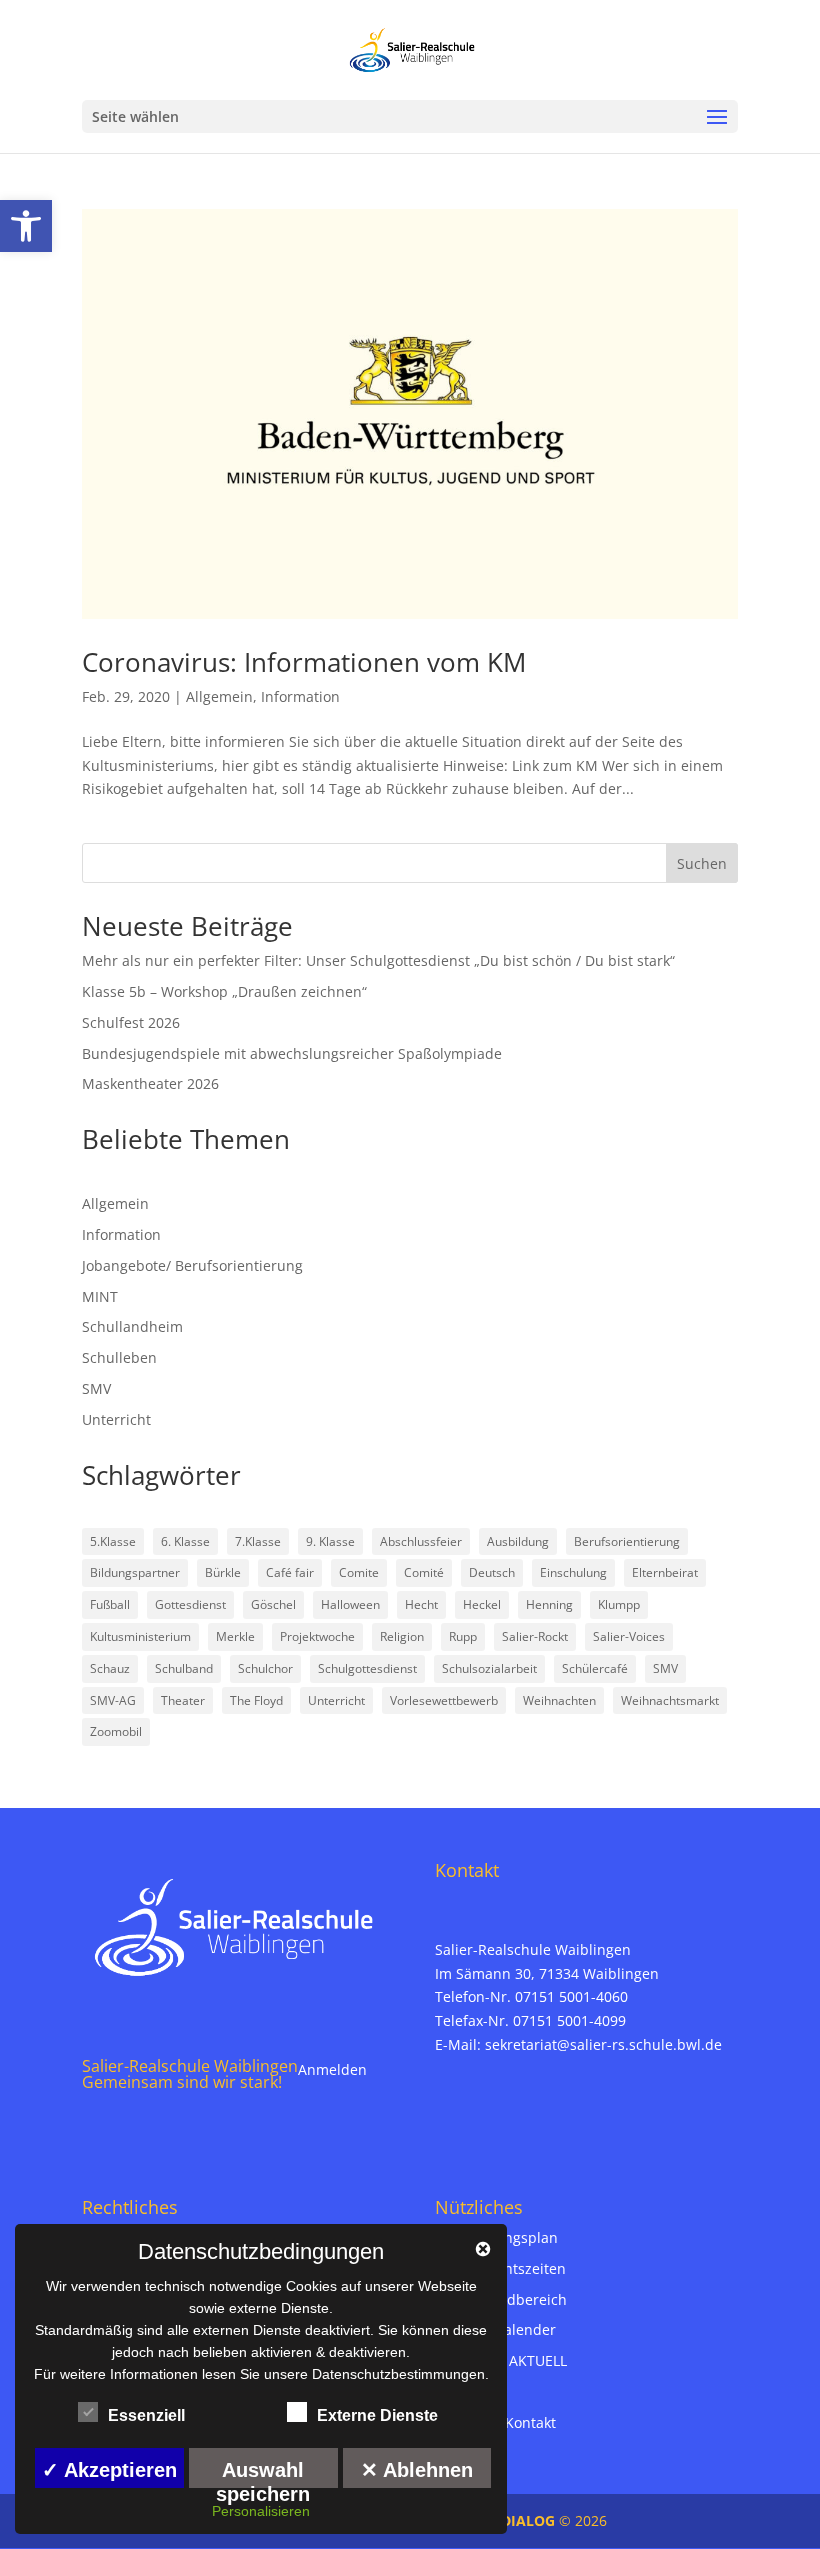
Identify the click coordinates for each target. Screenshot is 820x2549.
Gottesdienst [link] (190, 1604)
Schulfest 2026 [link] (131, 1022)
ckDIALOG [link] (522, 2520)
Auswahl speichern (263, 2473)
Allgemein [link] (219, 696)
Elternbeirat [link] (665, 1572)
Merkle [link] (235, 1636)
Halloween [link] (350, 1604)
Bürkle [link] (223, 1572)
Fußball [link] (110, 1604)
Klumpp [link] (619, 1604)
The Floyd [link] (256, 1700)
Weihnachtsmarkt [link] (670, 1700)
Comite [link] (359, 1572)
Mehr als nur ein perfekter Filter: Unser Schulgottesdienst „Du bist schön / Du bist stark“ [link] (378, 960)
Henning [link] (549, 1604)
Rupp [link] (463, 1636)
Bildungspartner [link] (135, 1572)
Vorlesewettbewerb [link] (444, 1700)
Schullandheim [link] (132, 1326)
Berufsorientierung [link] (627, 1541)
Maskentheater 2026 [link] (150, 1083)
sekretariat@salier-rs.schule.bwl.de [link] (603, 2044)
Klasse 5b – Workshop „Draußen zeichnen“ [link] (224, 991)
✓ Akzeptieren (109, 2470)
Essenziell (146, 2415)
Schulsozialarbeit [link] (489, 1668)
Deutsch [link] (492, 1572)
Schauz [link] (110, 1668)
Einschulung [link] (573, 1572)
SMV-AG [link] (113, 1700)
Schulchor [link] (265, 1668)
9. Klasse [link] (330, 1541)
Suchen (702, 863)
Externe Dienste (377, 2415)
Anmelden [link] (332, 2069)
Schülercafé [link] (595, 1668)
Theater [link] (183, 1700)
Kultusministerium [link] (140, 1636)
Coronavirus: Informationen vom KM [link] (304, 662)
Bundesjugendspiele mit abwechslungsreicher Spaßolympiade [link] (292, 1053)
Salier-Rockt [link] (535, 1636)
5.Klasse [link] (113, 1541)
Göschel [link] (273, 1604)
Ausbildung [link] (518, 1541)
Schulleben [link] (119, 1357)
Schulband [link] (184, 1668)
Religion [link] (402, 1636)
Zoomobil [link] (116, 1731)
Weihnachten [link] (559, 1700)
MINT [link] (100, 1296)
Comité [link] (424, 1572)
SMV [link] (96, 1388)
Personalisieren (261, 2511)
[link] (26, 226)
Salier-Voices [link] (629, 1636)
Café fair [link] (290, 1572)
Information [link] (300, 696)
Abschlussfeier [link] (421, 1541)
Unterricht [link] (116, 1419)
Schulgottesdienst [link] (367, 1668)
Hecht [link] (421, 1604)
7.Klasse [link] (258, 1541)
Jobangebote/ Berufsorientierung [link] (192, 1265)
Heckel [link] (482, 1604)
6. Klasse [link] (185, 1541)
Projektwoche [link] (317, 1636)
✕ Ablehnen (417, 2470)
